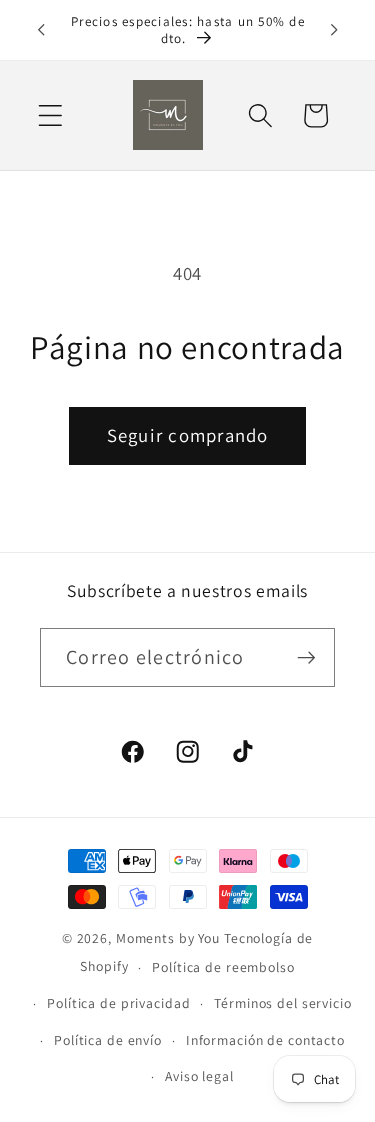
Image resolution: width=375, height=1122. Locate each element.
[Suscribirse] (306, 657)
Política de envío (108, 1040)
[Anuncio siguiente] (334, 30)
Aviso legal (199, 1076)
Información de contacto (265, 1040)
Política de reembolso (223, 967)
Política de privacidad (118, 1003)
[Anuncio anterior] (41, 30)
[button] (50, 115)
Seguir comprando (188, 435)
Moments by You (168, 938)
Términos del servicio (282, 1003)
